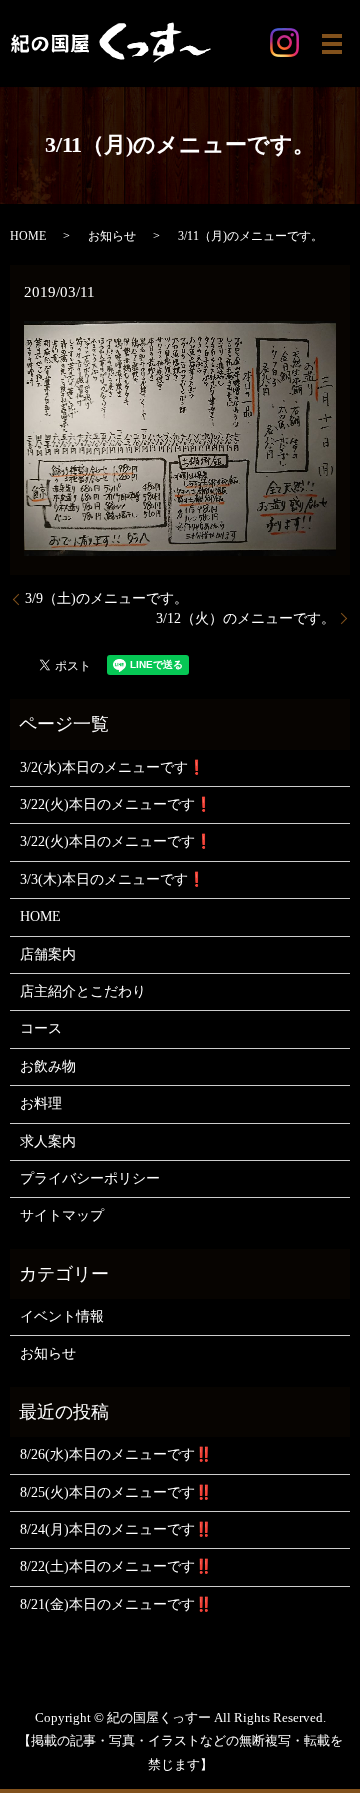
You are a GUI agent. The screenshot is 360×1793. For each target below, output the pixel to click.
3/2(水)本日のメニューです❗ (112, 767)
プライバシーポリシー (90, 1178)
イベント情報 (62, 1316)
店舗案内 (48, 954)
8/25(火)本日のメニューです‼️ (116, 1492)
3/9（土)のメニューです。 (106, 598)
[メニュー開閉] (332, 44)
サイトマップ (62, 1215)
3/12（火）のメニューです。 (245, 618)
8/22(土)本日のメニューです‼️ (116, 1566)
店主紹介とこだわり (83, 991)
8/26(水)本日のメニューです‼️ (116, 1454)
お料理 (41, 1103)
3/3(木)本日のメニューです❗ (112, 879)
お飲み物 (48, 1066)
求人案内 (48, 1141)
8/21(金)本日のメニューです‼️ (116, 1604)
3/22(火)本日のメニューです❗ (116, 804)
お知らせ (112, 236)
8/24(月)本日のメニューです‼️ (116, 1529)
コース (41, 1028)
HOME (28, 236)
